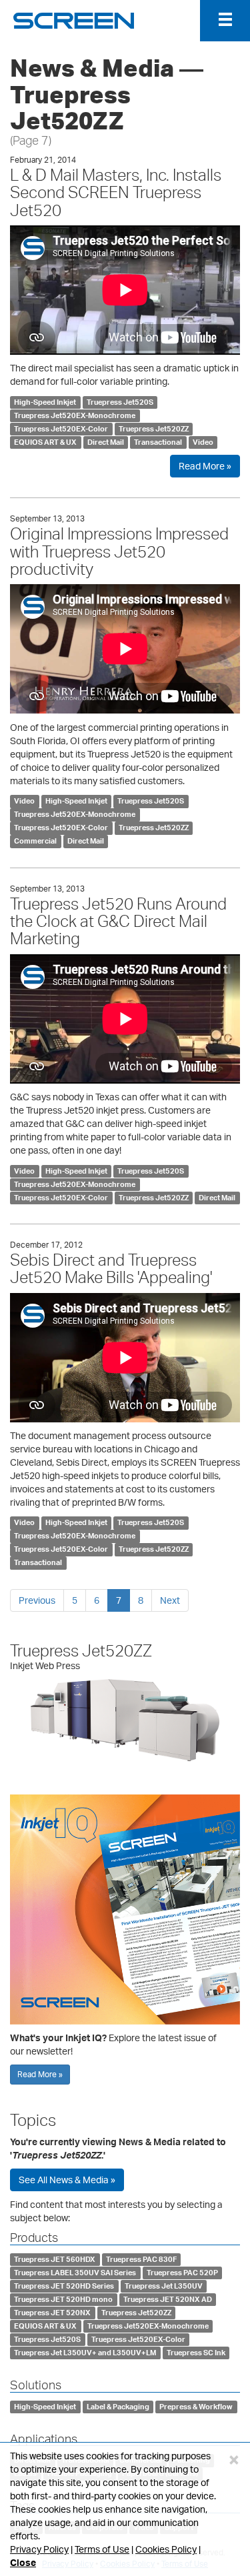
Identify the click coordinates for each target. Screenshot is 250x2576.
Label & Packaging (118, 2407)
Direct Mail (106, 442)
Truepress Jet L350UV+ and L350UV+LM (85, 2353)
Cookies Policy (166, 2549)
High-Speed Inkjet (45, 402)
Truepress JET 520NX (52, 2313)
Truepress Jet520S (120, 402)
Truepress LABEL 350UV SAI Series (75, 2273)
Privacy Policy (39, 2549)
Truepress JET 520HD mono (63, 2299)
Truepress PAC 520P (182, 2273)
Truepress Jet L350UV (164, 2286)
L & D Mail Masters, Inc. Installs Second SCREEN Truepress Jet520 (116, 192)
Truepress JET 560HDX (55, 2259)
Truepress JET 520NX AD (168, 2299)
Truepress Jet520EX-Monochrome (75, 415)
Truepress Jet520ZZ (154, 429)
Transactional (158, 442)
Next (170, 1600)
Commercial (35, 842)
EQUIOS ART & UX (45, 442)
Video (203, 442)
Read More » (205, 466)
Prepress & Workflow (196, 2407)
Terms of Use (102, 2549)
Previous (37, 1600)
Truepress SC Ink (196, 2353)
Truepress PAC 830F (141, 2259)
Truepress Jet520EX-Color (61, 429)
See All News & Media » (67, 2180)
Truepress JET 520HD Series (64, 2286)
